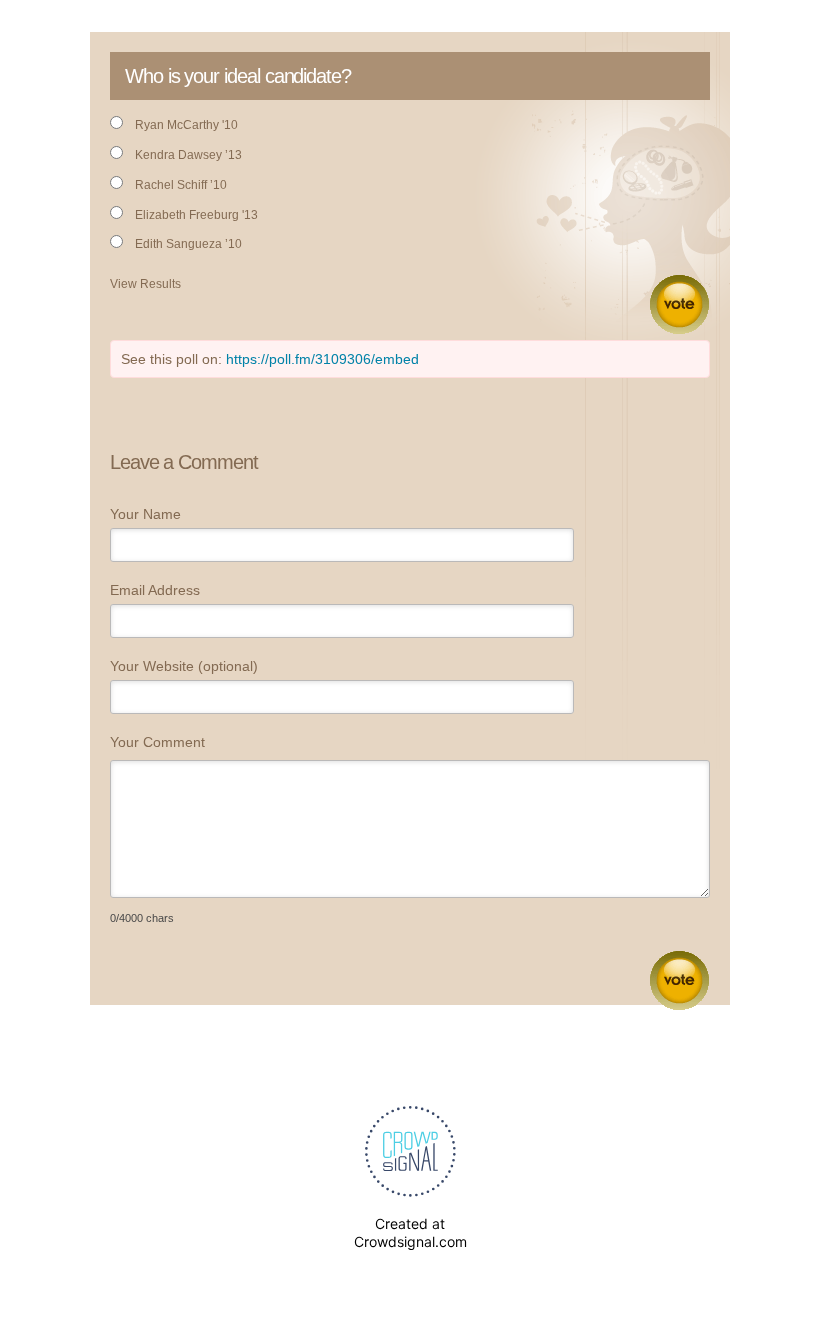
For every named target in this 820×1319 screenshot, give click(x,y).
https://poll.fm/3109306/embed (322, 359)
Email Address (155, 590)
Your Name (145, 514)
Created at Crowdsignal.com (410, 1232)
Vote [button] (679, 304)
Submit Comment (679, 980)
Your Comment (157, 742)
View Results (145, 284)
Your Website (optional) (184, 666)
